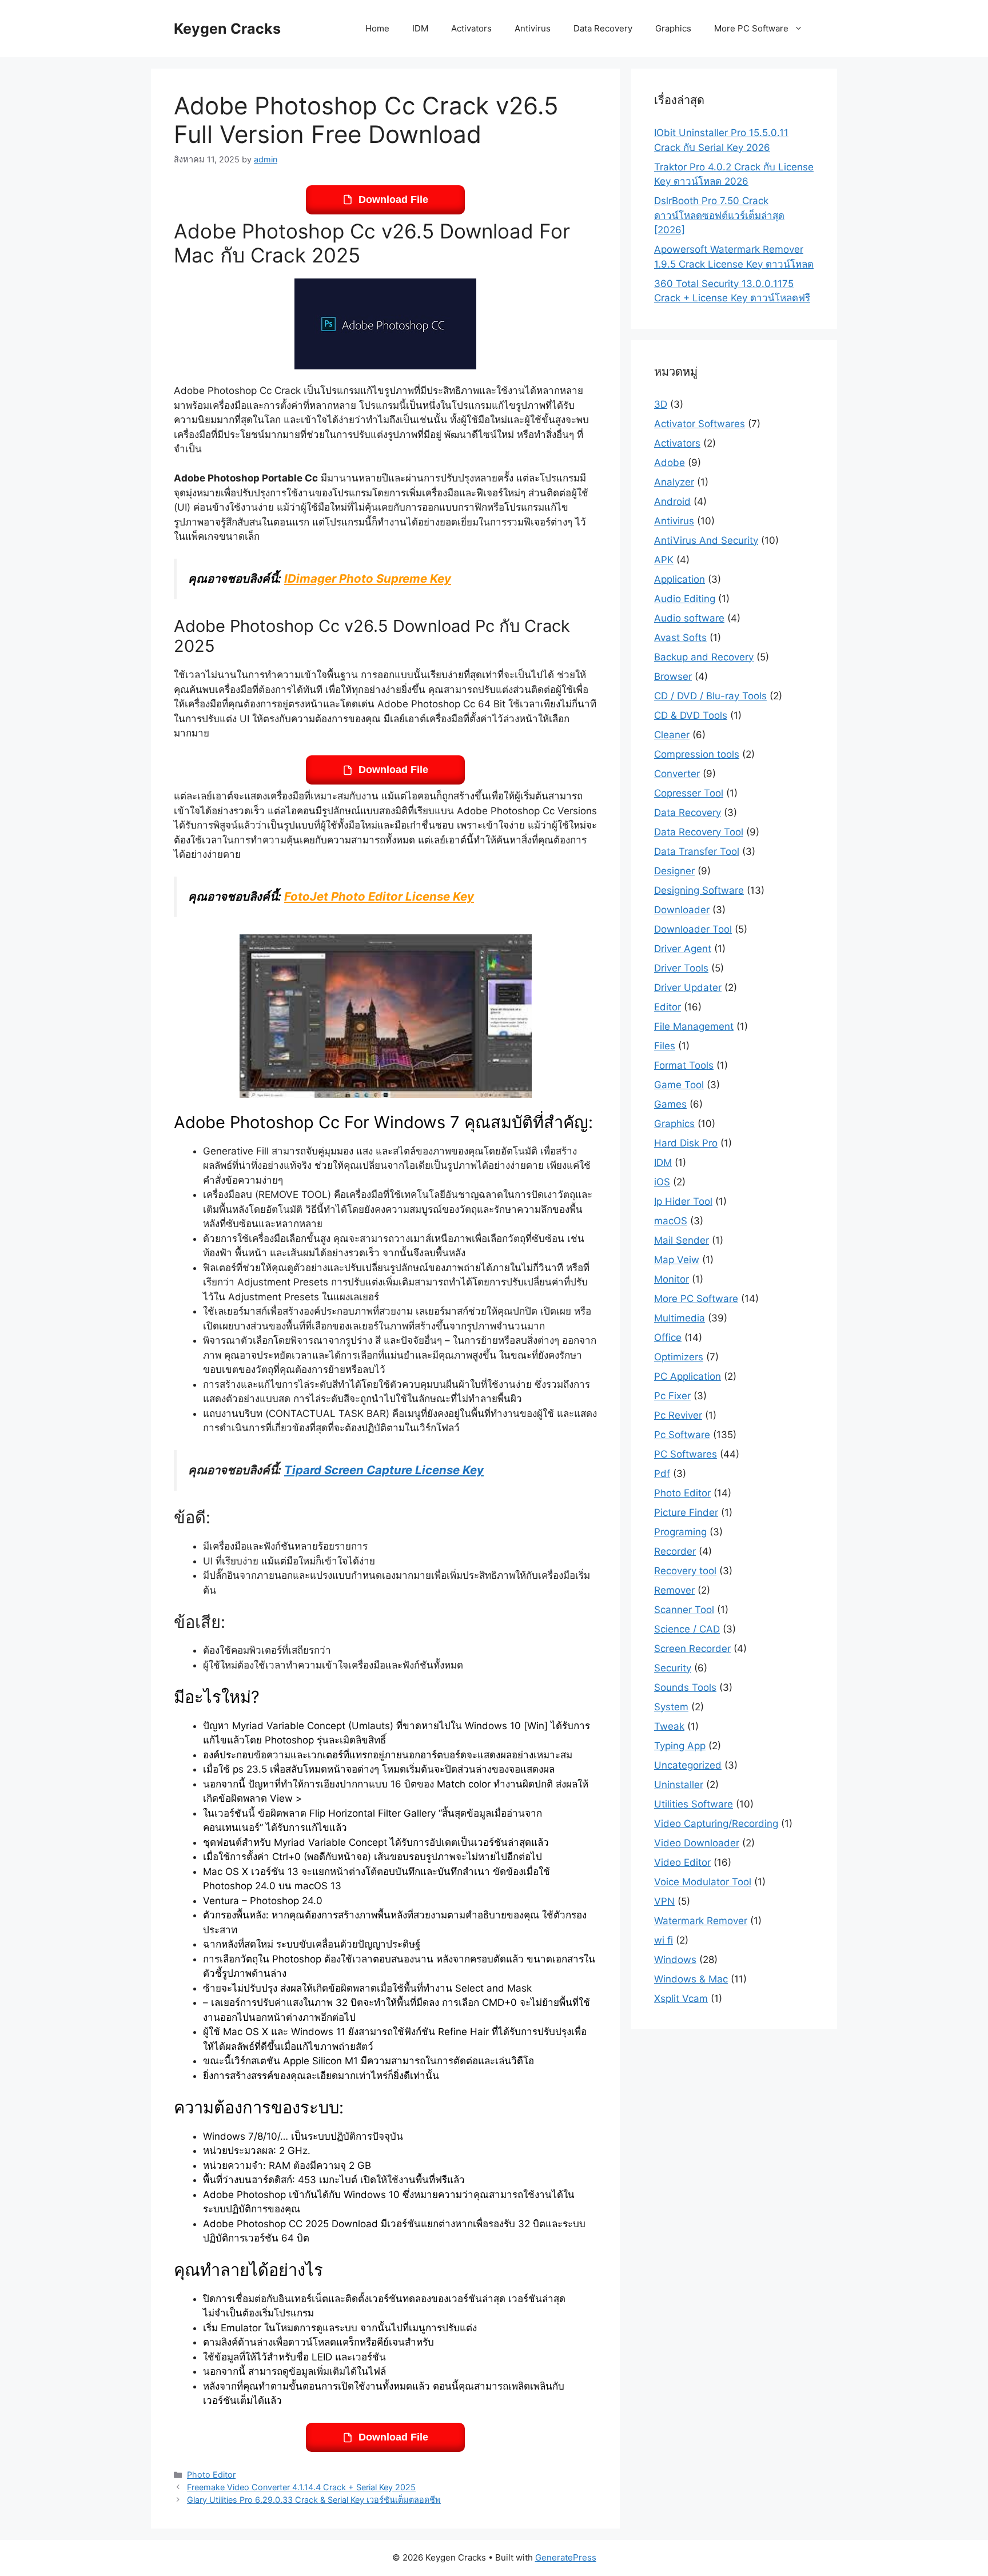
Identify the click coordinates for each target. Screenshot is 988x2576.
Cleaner (672, 735)
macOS (671, 1221)
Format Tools (684, 1065)
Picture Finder (686, 1512)
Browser (673, 676)
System (671, 1707)
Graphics (673, 28)
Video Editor (682, 1862)
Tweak (669, 1726)
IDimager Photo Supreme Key (368, 578)
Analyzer (674, 482)
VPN (664, 1901)
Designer (674, 871)
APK (664, 560)
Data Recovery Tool (699, 832)
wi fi (664, 1940)
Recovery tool (685, 1571)
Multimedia (680, 1318)
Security (673, 1668)
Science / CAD (687, 1629)
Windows (675, 1960)
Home (377, 28)
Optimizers (679, 1357)
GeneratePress (566, 2557)
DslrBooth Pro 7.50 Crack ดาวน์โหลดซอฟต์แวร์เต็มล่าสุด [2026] (719, 215)
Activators (471, 28)
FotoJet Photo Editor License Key (379, 896)
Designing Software (699, 890)
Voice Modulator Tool (703, 1882)
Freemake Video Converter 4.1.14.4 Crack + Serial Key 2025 (301, 2487)
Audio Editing (685, 599)
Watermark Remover (701, 1921)
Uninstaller (679, 1785)
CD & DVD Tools (691, 715)
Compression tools (697, 754)
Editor (668, 1007)
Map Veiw (677, 1260)
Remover (674, 1590)
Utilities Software (694, 1804)
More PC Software (751, 28)
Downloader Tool (693, 929)
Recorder (675, 1551)
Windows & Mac (691, 1979)
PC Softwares (686, 1454)
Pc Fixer (672, 1396)
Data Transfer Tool (697, 851)
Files (665, 1046)
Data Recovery (603, 28)
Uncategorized (688, 1765)
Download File (393, 200)
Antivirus (533, 28)
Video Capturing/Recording (716, 1823)
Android (672, 501)
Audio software (689, 618)
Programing (680, 1532)
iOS (662, 1182)
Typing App (680, 1746)
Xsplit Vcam (681, 1998)
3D (661, 404)
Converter (677, 774)
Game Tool (679, 1085)
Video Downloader (697, 1843)
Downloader (682, 910)
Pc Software (682, 1435)
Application (680, 579)
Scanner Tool (684, 1610)
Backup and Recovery (704, 657)
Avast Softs (680, 638)
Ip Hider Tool (683, 1201)
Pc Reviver (678, 1415)
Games (670, 1104)
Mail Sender (682, 1240)
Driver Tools (681, 968)
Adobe (670, 463)
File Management (694, 1026)
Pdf (662, 1474)
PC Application (688, 1376)
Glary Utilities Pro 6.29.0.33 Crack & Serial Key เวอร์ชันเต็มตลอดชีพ (314, 2500)
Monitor (672, 1279)
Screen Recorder (692, 1649)
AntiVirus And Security (706, 540)
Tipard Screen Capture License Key (384, 1470)
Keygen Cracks (227, 29)
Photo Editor (211, 2475)
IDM (420, 28)
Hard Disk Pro (686, 1143)
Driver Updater (688, 988)
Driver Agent (683, 949)
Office (668, 1337)
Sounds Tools (685, 1687)
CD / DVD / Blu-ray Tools (710, 696)
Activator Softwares (700, 424)
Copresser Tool (689, 793)
